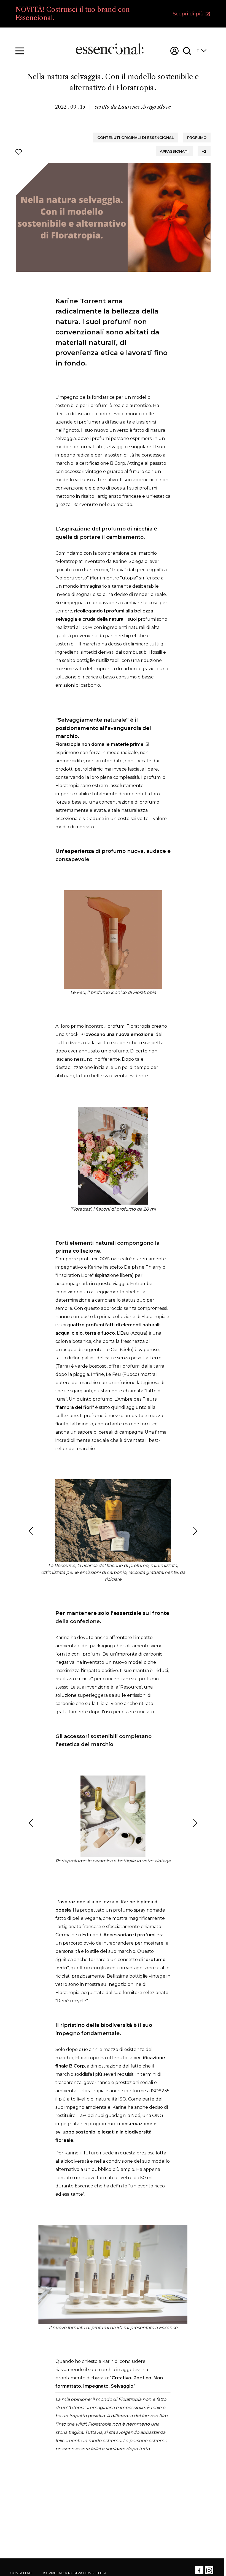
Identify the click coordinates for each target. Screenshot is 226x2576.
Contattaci (21, 2573)
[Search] (187, 51)
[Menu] (20, 51)
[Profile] (174, 51)
